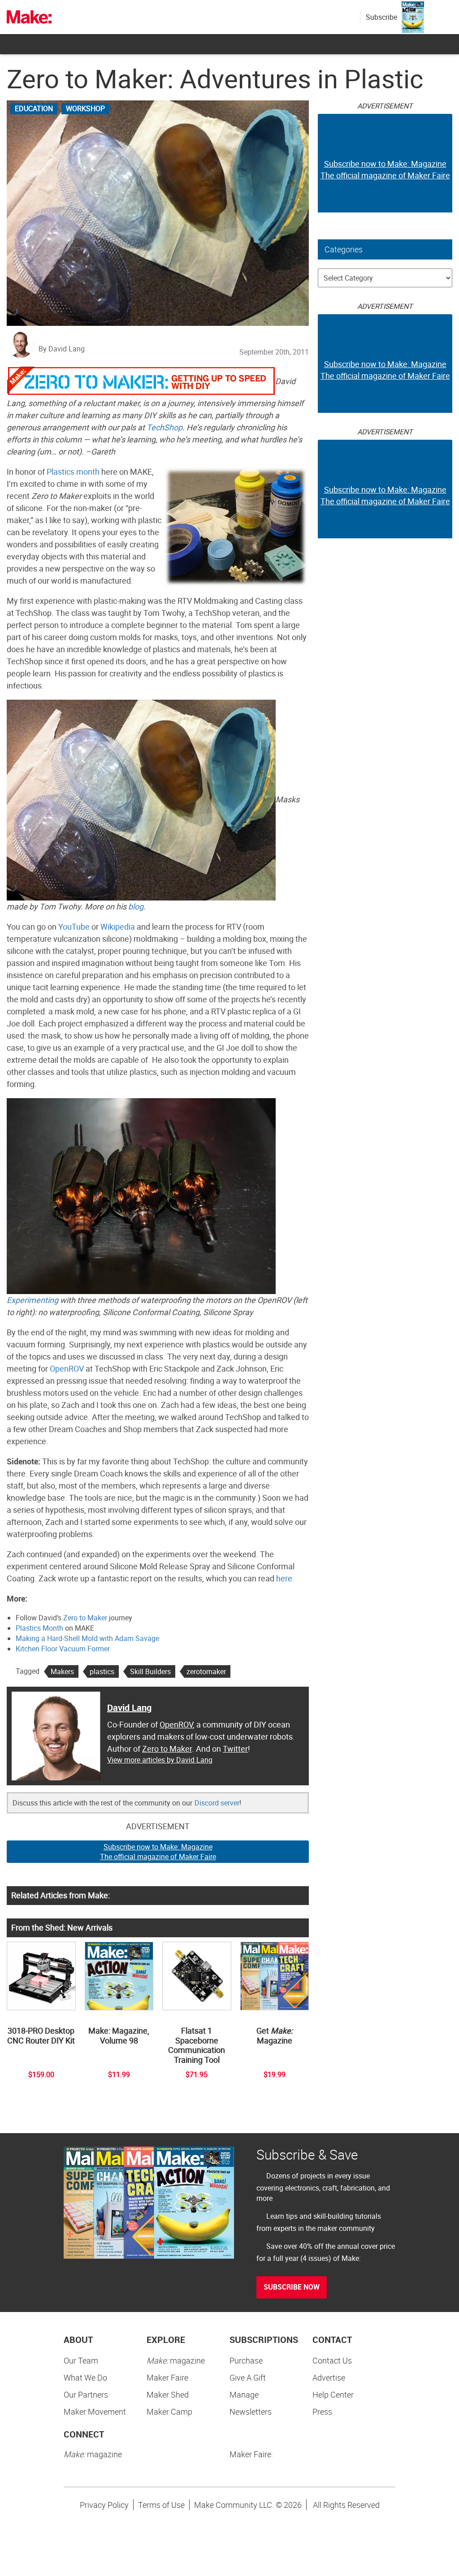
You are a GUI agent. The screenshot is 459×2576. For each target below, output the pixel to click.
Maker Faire (167, 2377)
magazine (176, 2360)
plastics (102, 1671)
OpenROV (67, 1368)
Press (322, 2411)
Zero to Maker (85, 1618)
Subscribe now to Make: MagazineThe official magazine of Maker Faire (158, 1852)
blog (136, 906)
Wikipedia (118, 926)
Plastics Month (39, 1628)
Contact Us (332, 2360)
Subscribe (381, 17)
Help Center (333, 2394)
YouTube (74, 926)
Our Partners (86, 2394)
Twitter (235, 1749)
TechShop (165, 427)
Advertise (329, 2377)
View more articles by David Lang (160, 1760)
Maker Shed (168, 2394)
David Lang (129, 1708)
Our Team (81, 2360)
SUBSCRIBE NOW (292, 2287)
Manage (244, 2394)
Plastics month (73, 472)
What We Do (85, 2377)
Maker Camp (169, 2411)
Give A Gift (248, 2377)
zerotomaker (206, 1671)
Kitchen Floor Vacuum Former (63, 1649)
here (284, 1578)
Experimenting (32, 1300)
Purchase (246, 2360)
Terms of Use (161, 2505)
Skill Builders (150, 1671)
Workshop (85, 108)
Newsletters (251, 2411)
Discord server (217, 1803)
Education (34, 108)
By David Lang (62, 349)
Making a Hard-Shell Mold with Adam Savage (87, 1638)
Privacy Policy (104, 2505)
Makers (62, 1671)
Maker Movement (95, 2411)
